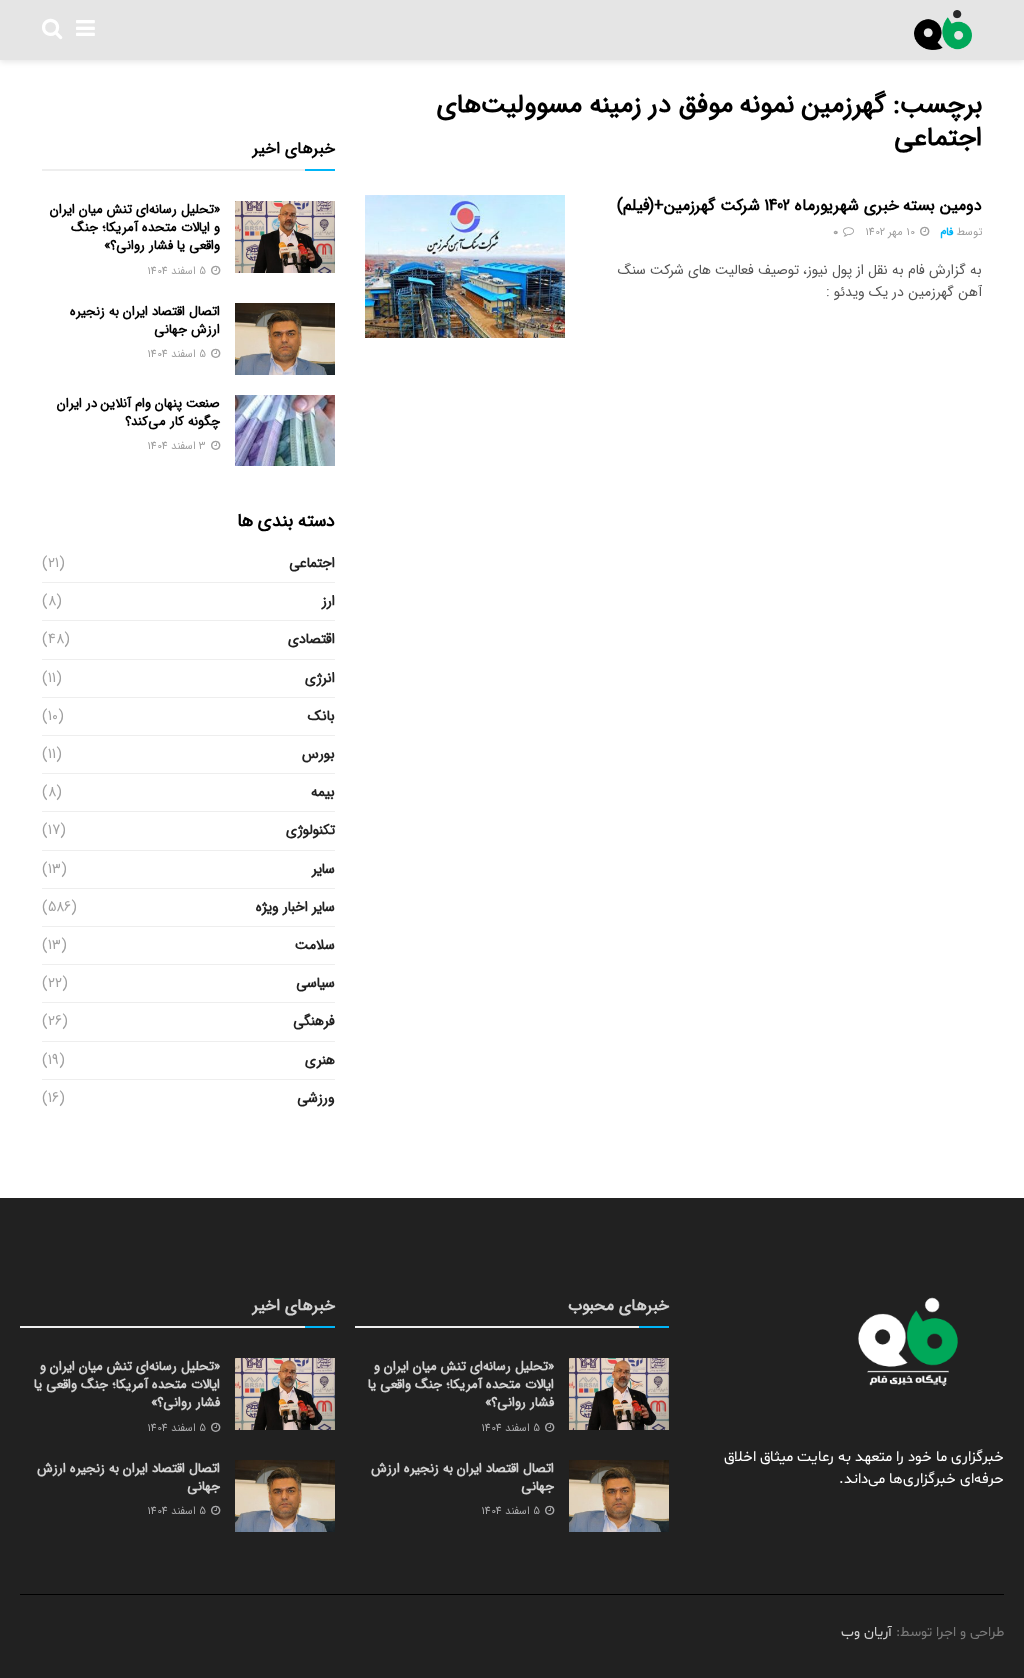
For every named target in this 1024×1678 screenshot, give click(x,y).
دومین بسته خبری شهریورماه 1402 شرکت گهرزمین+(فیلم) (799, 205)
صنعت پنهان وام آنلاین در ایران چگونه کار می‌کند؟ (138, 412)
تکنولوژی (310, 830)
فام (946, 232)
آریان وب (866, 1632)
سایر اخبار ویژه (295, 907)
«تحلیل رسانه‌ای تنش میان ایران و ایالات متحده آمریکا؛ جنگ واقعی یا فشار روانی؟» (135, 227)
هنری (320, 1060)
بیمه (323, 792)
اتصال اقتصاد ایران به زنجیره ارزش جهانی (145, 320)
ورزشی (316, 1098)
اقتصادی (311, 639)
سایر (323, 869)
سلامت (315, 945)
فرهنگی (314, 1021)
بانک (321, 716)
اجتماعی (312, 563)
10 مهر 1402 (891, 232)
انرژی (320, 678)
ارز (328, 601)
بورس (318, 754)
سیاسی (315, 983)
